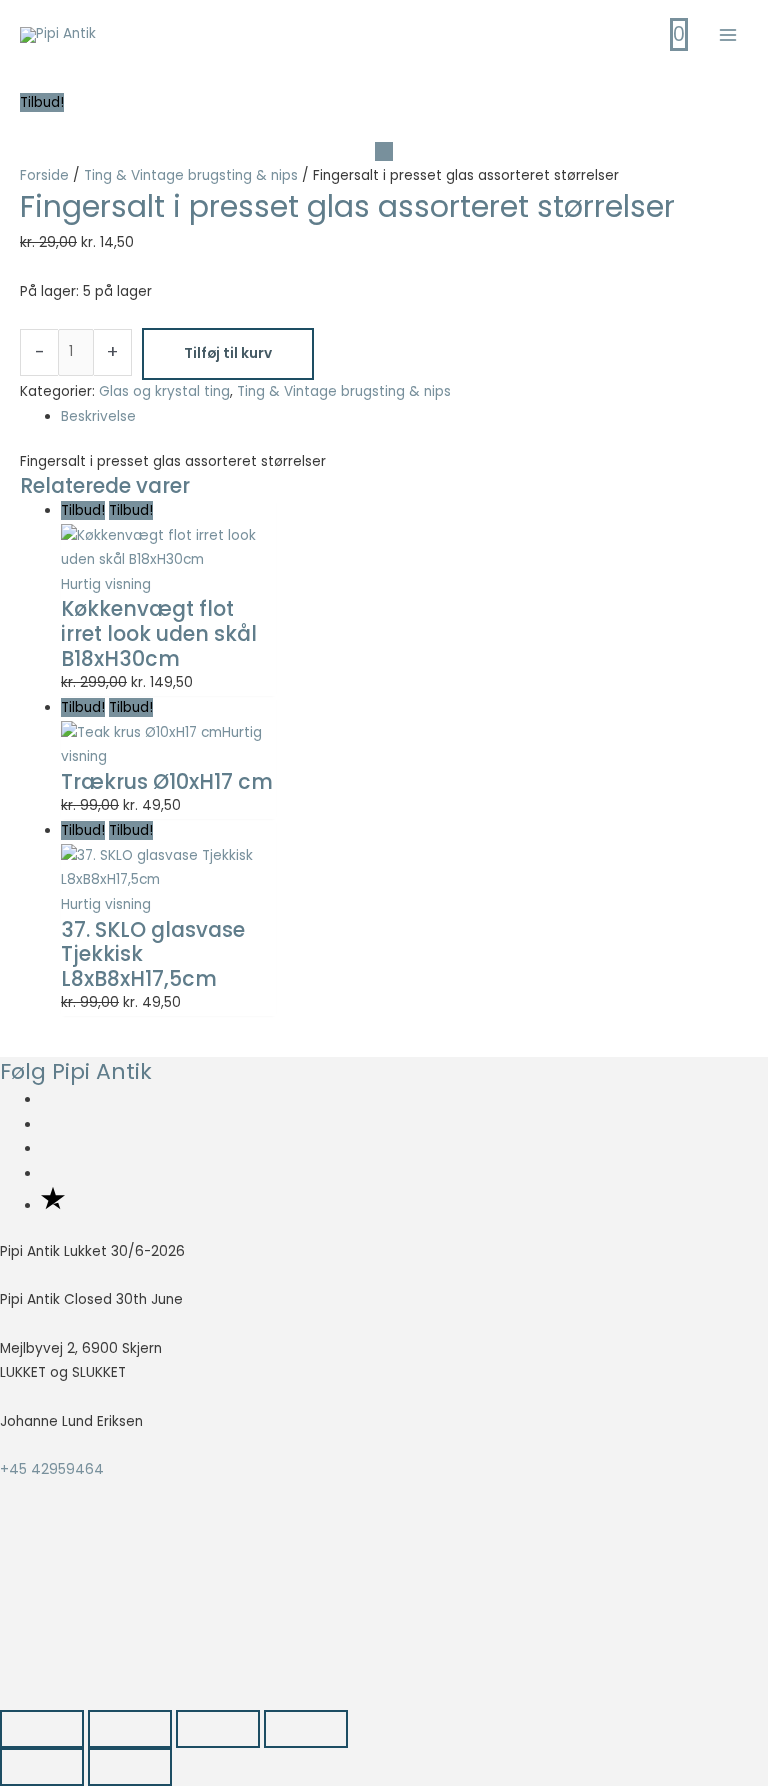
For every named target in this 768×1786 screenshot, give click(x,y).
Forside (44, 175)
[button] (82, 1619)
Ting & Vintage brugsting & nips (191, 175)
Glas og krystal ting (164, 391)
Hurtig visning (106, 584)
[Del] (218, 1729)
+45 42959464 (52, 1469)
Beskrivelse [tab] (98, 416)
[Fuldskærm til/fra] (130, 1729)
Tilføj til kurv (228, 353)
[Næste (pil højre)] (130, 1767)
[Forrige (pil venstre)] (42, 1767)
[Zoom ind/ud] (42, 1729)
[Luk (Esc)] (306, 1729)
